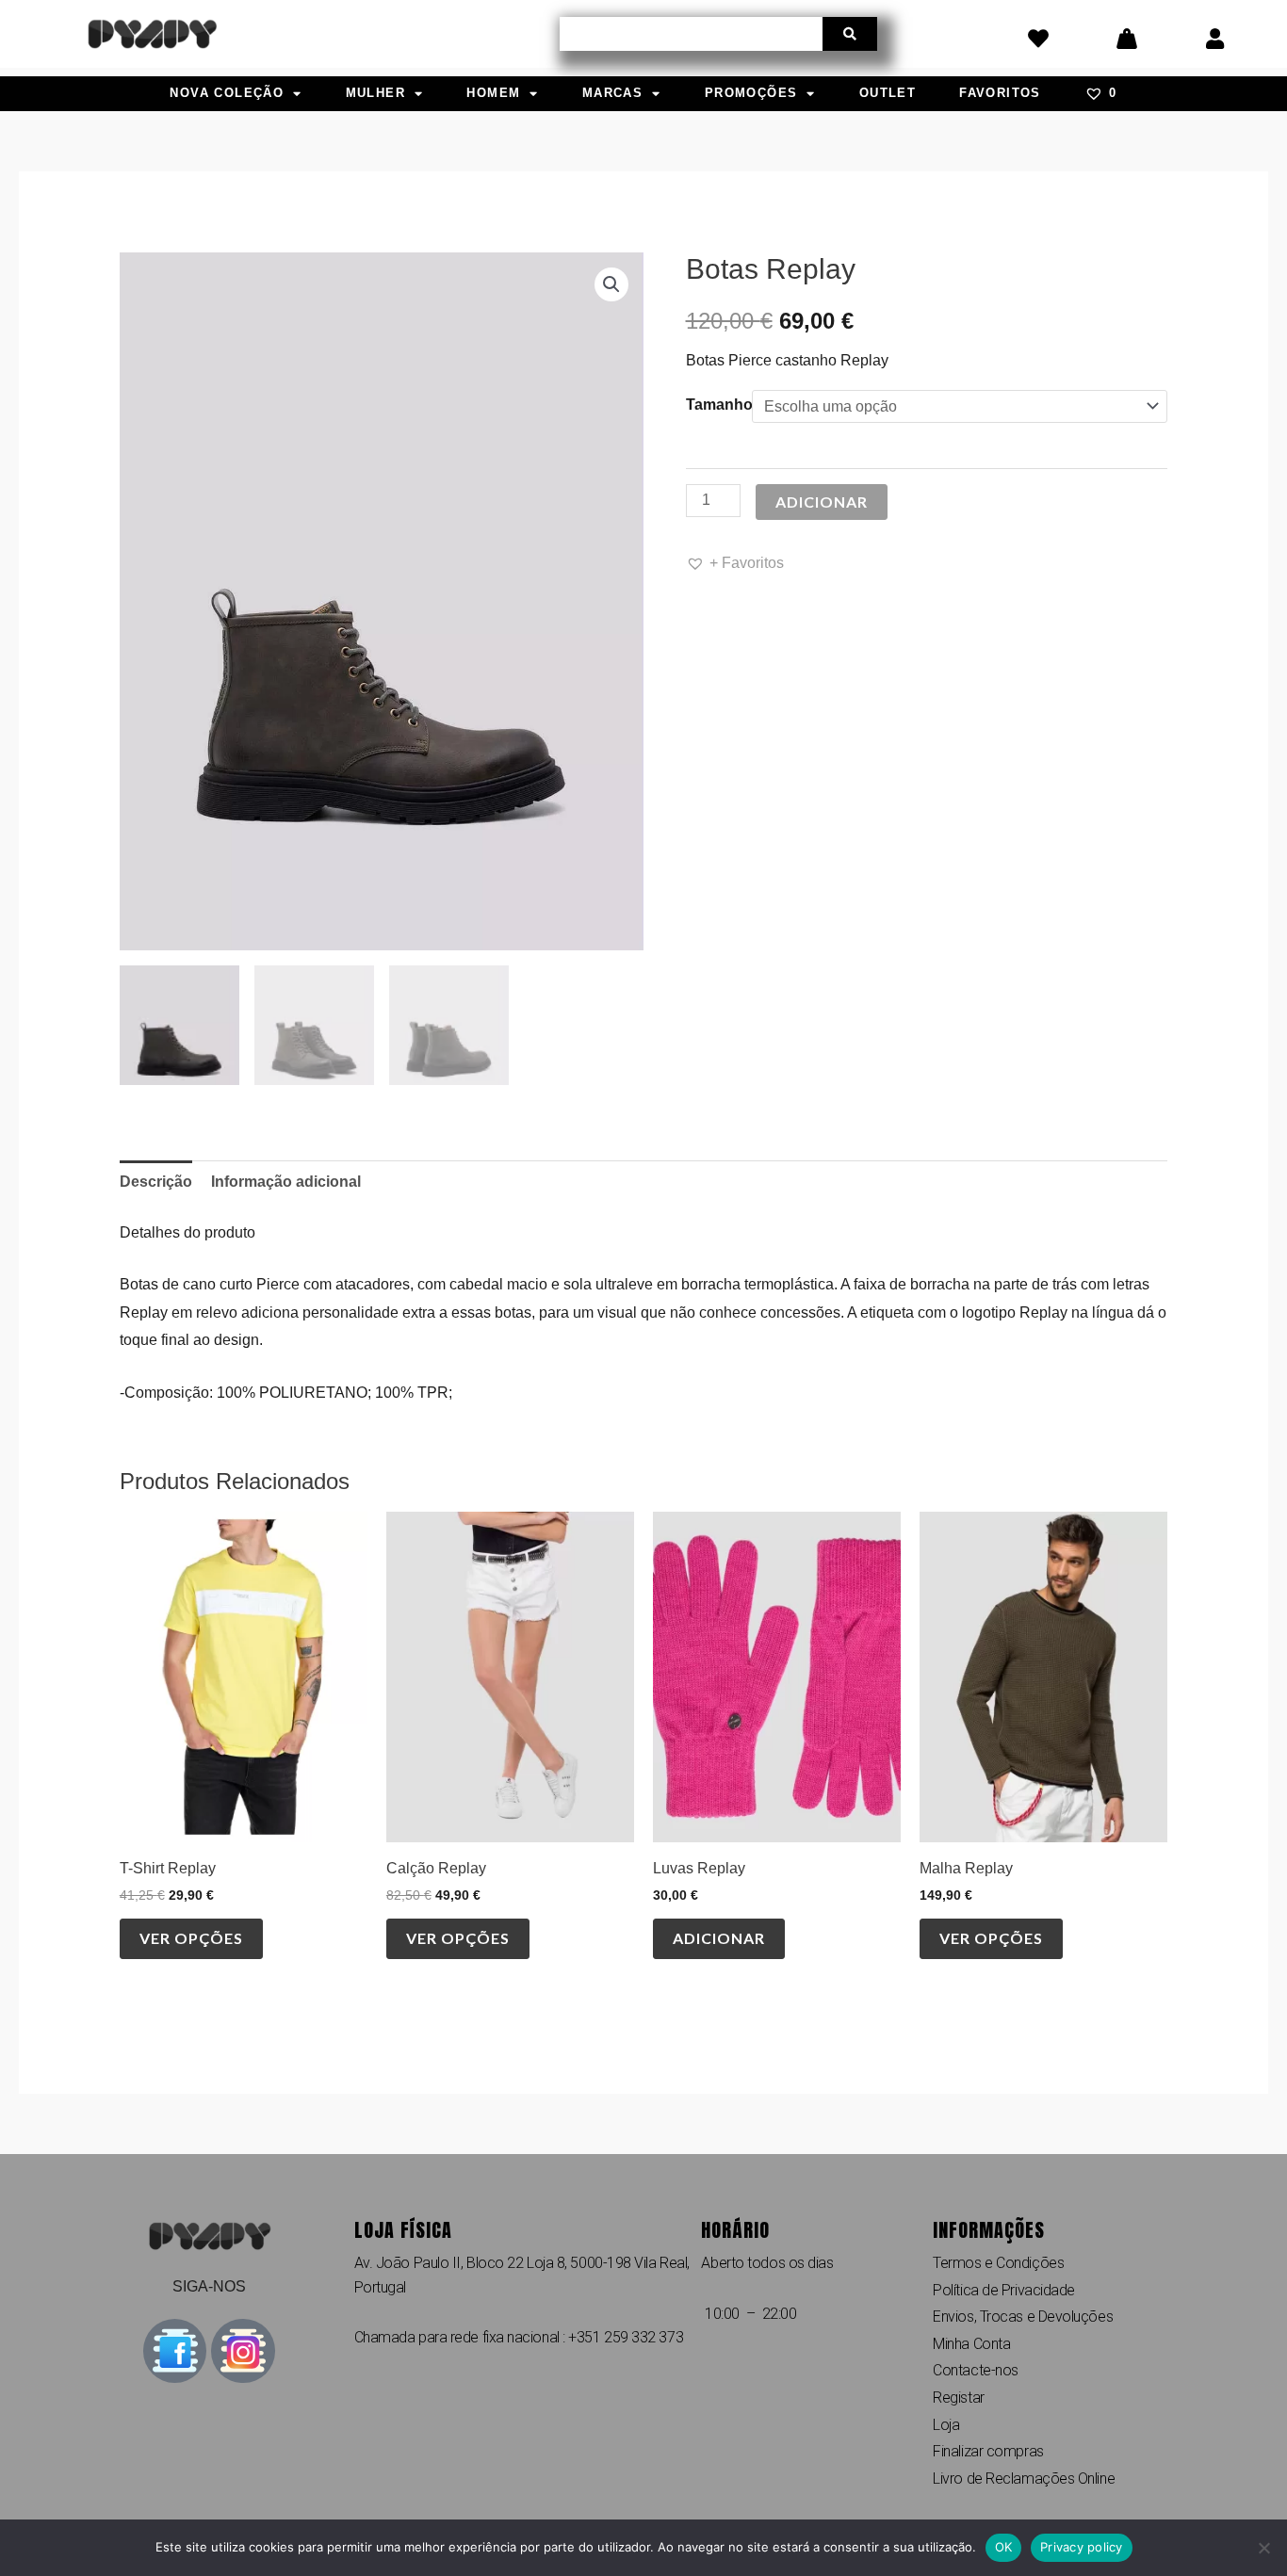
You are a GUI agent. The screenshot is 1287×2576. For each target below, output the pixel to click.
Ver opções (191, 1938)
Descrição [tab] (156, 1182)
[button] (611, 284)
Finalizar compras (988, 2451)
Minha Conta (971, 2344)
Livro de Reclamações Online (1024, 2479)
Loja (946, 2425)
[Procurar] (850, 34)
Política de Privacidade (1004, 2290)
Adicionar (822, 502)
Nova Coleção (227, 93)
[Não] (1263, 2548)
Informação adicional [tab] (286, 1182)
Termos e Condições (998, 2263)
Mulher (375, 93)
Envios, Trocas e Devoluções (1023, 2317)
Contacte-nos (976, 2370)
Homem (493, 93)
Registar (958, 2398)
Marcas (612, 93)
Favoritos (1000, 93)
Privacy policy (1082, 2547)
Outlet (888, 93)
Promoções (751, 93)
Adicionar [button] (719, 1938)
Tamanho (719, 405)
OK (1004, 2547)
